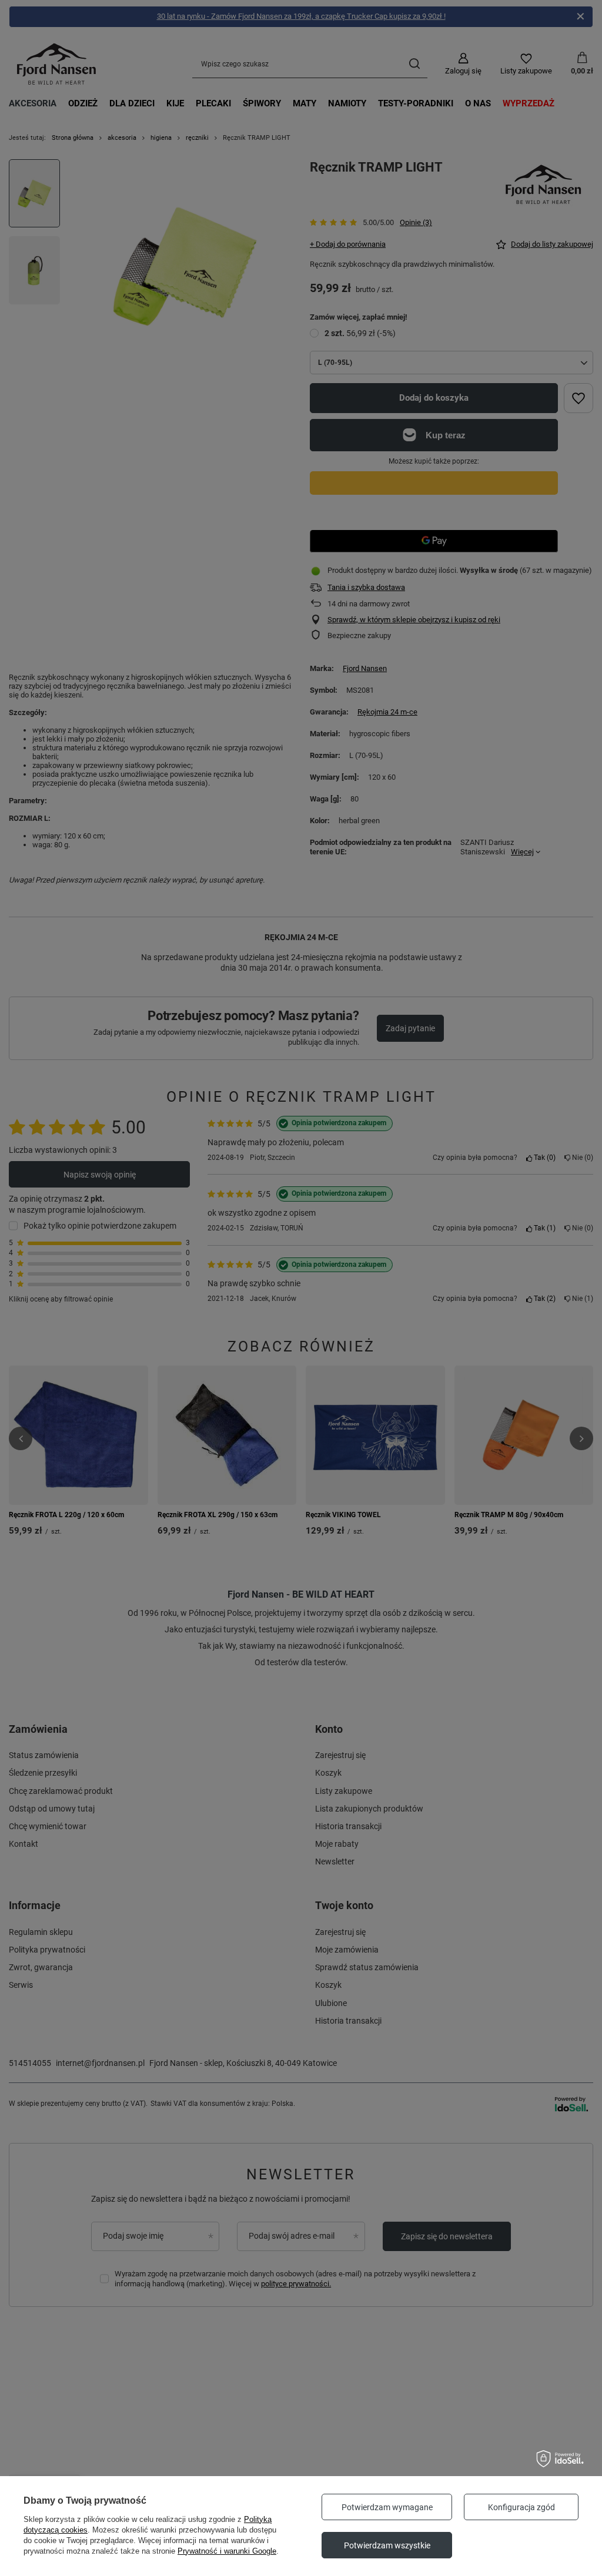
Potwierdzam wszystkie (387, 2545)
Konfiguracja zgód (521, 2507)
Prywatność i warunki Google (227, 2551)
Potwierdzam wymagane (387, 2507)
